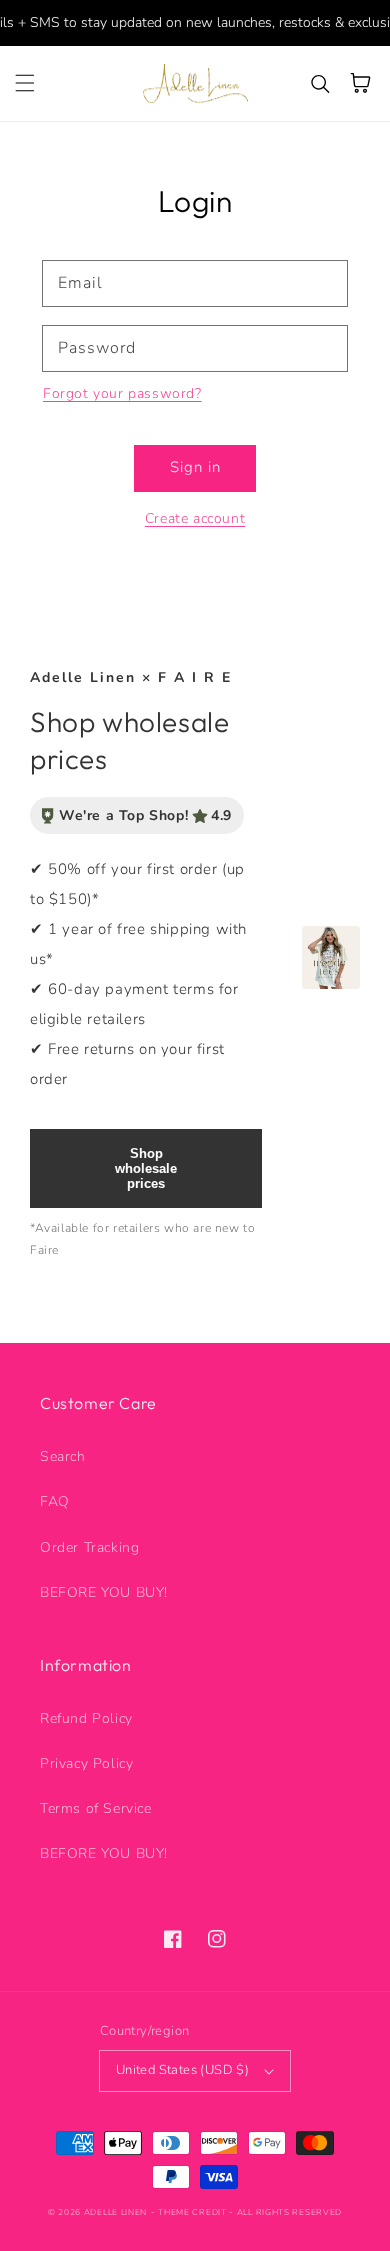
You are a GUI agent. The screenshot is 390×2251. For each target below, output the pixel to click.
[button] (25, 83)
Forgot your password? (122, 393)
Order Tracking (89, 1547)
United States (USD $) (182, 2070)
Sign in (195, 467)
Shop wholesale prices (146, 1168)
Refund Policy (86, 1718)
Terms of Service (96, 1808)
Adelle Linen (115, 2212)
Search (63, 1456)
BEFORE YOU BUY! (104, 1592)
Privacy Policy (86, 1763)
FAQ (55, 1501)
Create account (195, 518)
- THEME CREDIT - (194, 2212)
